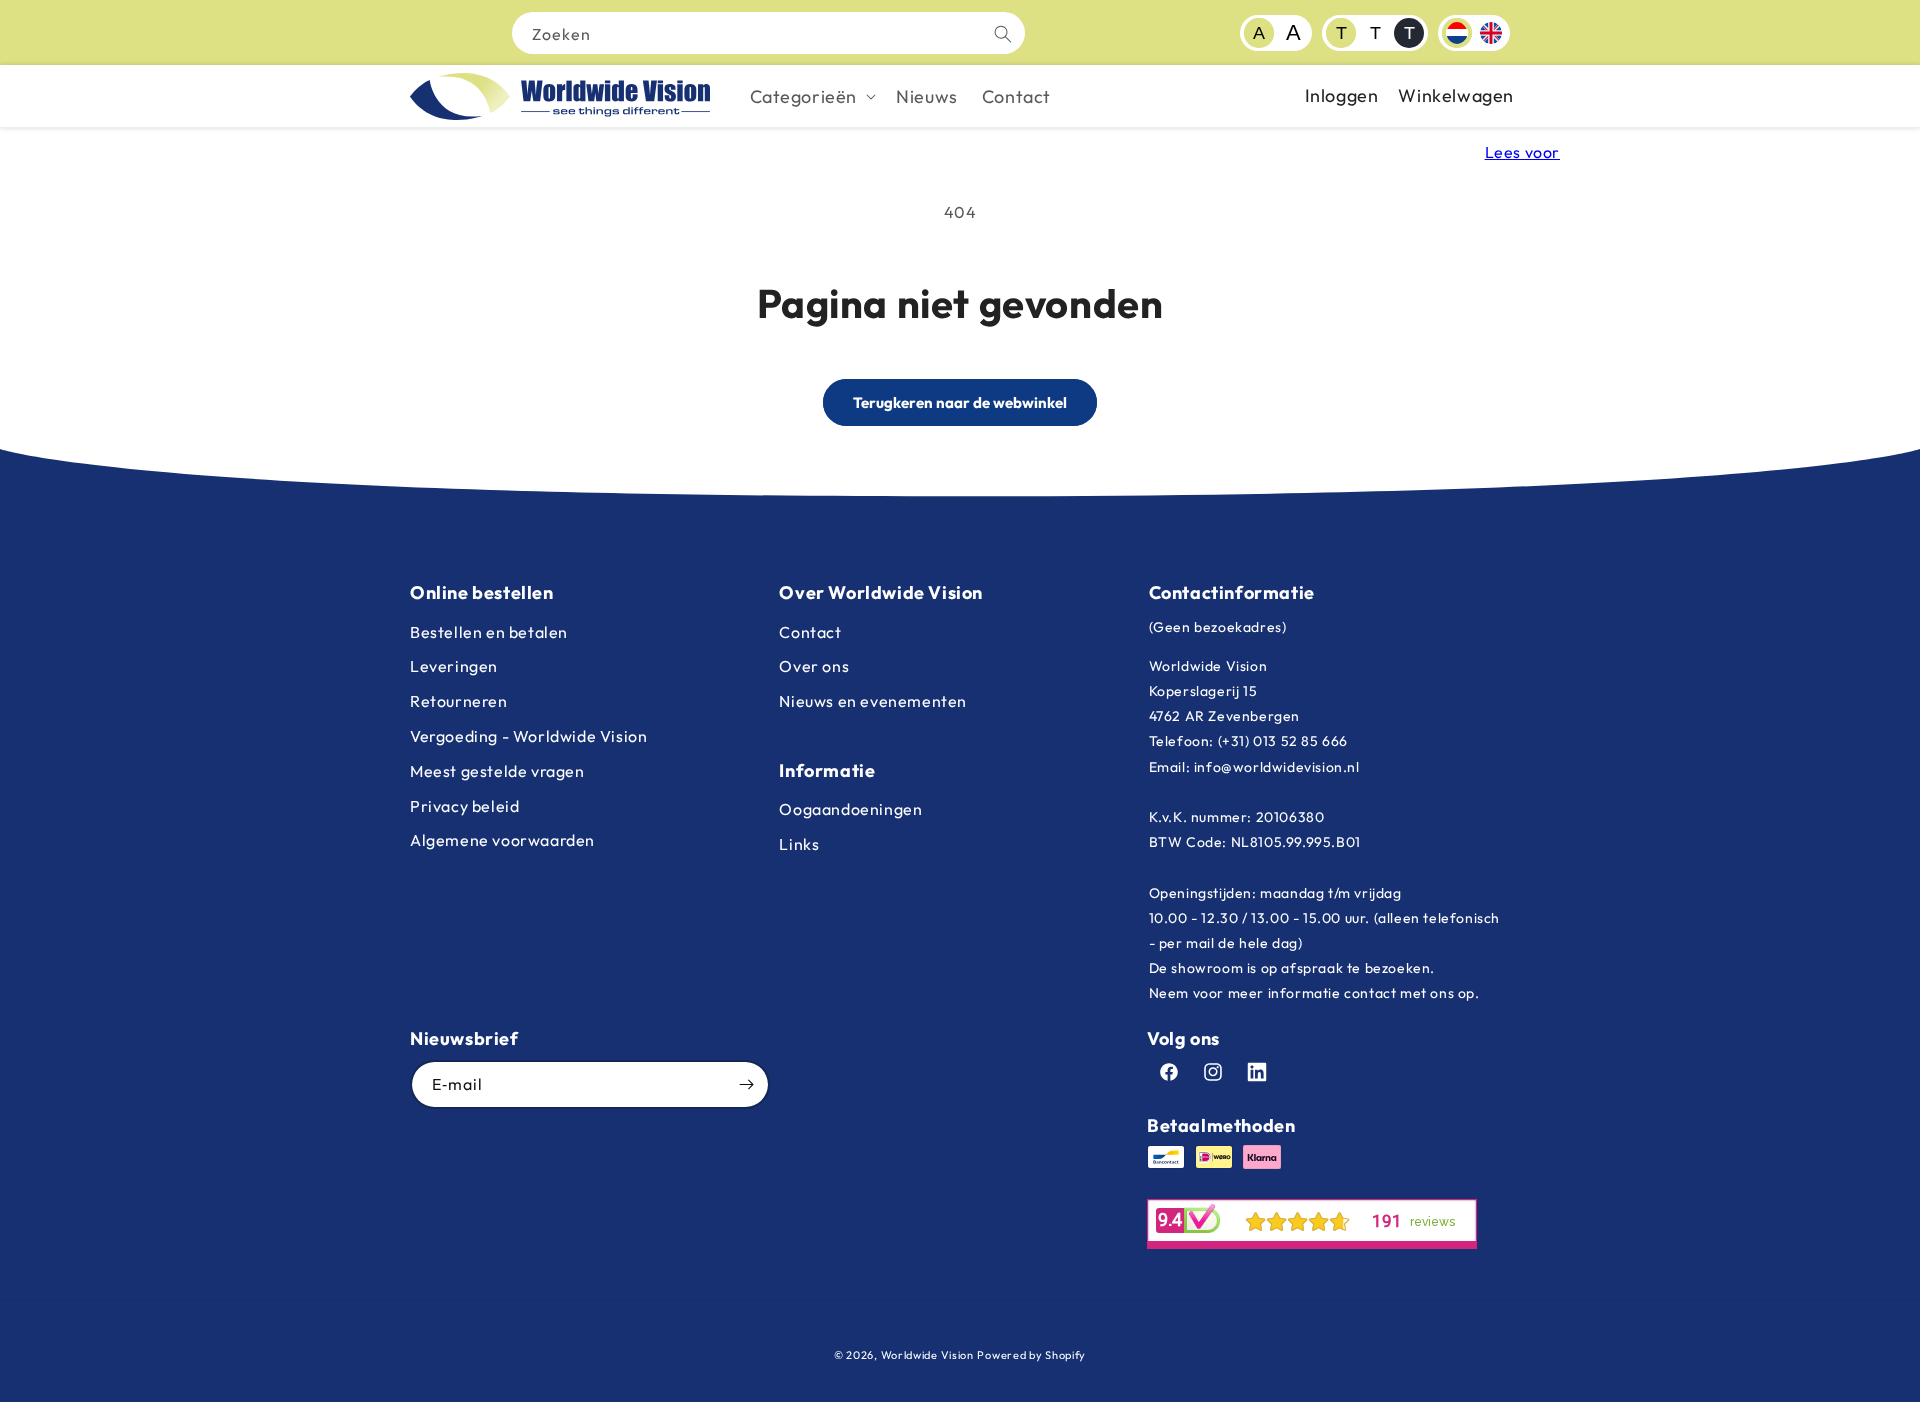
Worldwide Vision (927, 1355)
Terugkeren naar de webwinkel (960, 402)
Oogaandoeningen (850, 809)
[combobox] (768, 33)
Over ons (814, 666)
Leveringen (454, 666)
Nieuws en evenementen (873, 701)
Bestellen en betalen (489, 632)
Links (799, 844)
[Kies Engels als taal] (1491, 33)
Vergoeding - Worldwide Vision (528, 736)
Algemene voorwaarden (502, 840)
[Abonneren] (746, 1084)
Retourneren (459, 701)
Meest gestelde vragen (497, 771)
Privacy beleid (464, 806)
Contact (810, 632)
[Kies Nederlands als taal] (1457, 33)
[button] (811, 96)
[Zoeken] (1003, 34)
